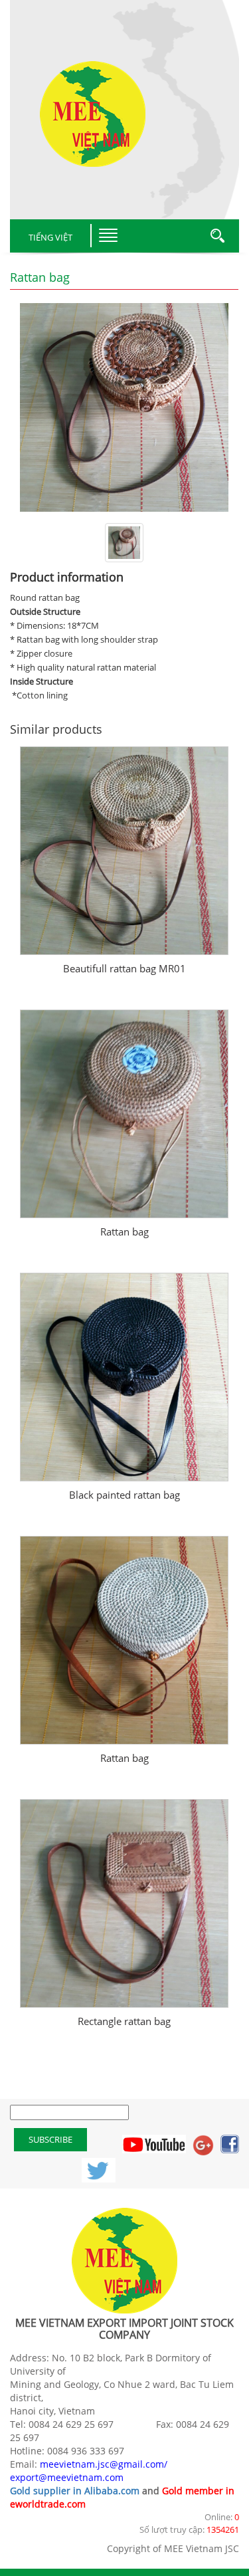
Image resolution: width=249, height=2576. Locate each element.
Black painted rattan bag (124, 1495)
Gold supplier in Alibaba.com (75, 2491)
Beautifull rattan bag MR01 (124, 968)
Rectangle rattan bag (124, 2021)
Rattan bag (124, 1232)
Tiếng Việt (50, 237)
